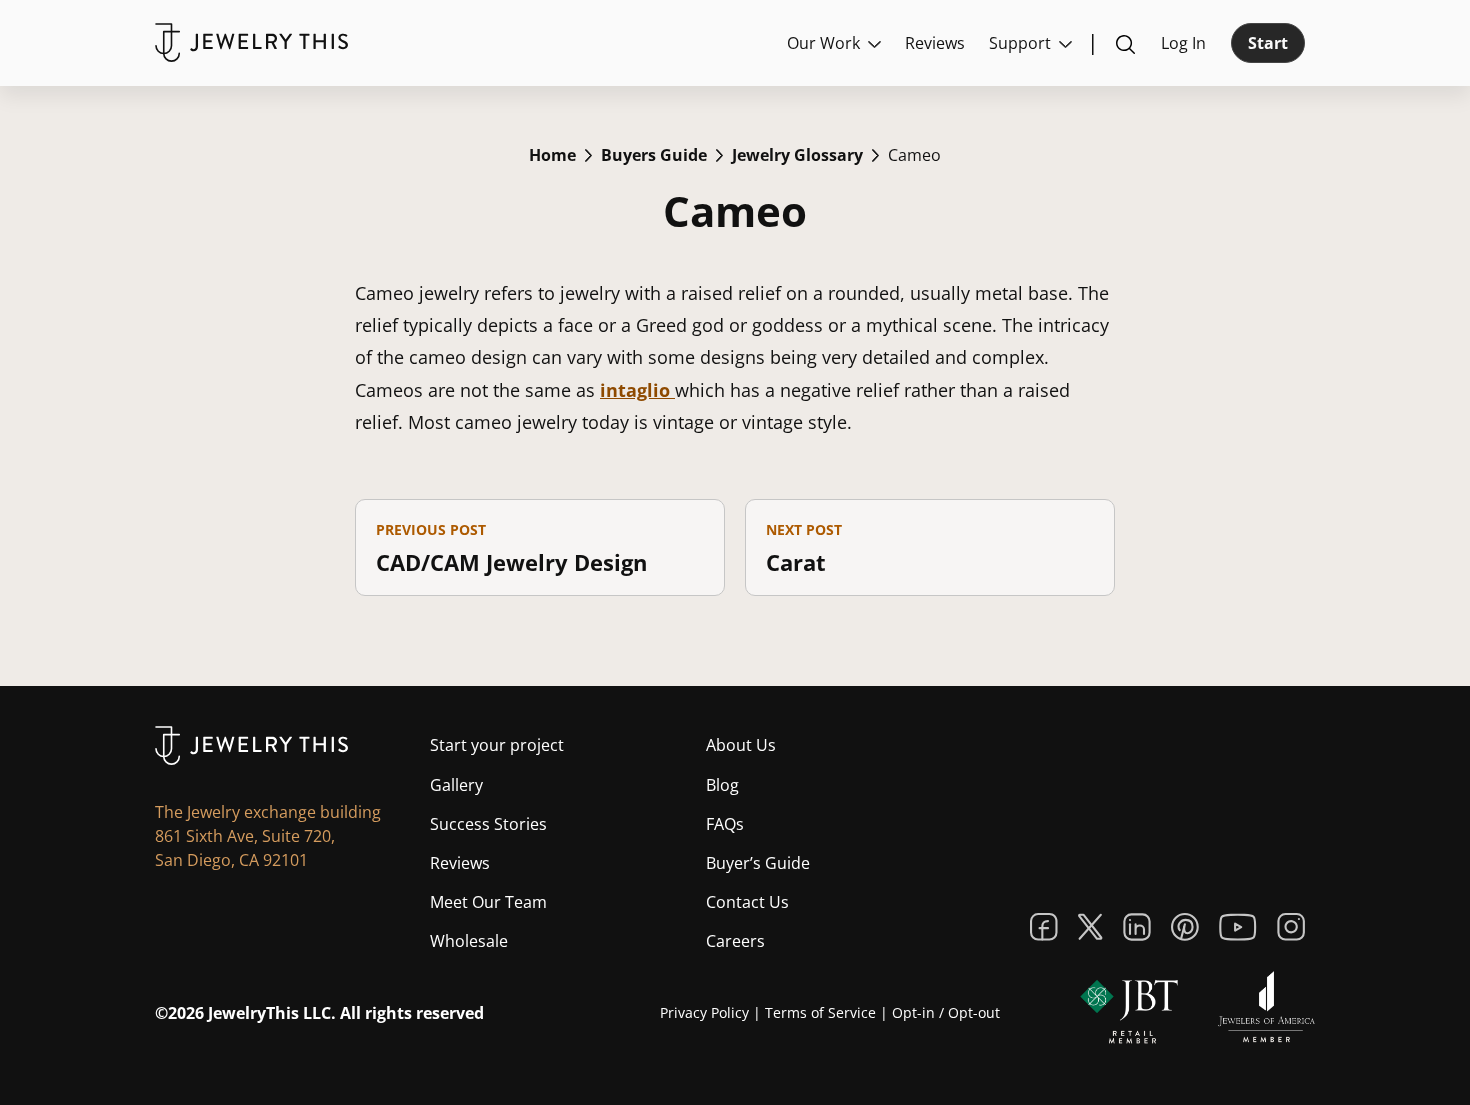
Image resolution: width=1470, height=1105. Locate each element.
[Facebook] (1044, 927)
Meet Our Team (488, 902)
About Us (741, 745)
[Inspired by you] (251, 42)
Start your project (497, 745)
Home (552, 155)
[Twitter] (1090, 927)
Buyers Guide (654, 155)
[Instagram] (1291, 927)
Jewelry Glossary (797, 155)
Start (1268, 43)
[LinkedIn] (1137, 927)
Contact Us (747, 902)
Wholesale (469, 941)
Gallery (456, 785)
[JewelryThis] (251, 745)
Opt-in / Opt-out (946, 1012)
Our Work (823, 43)
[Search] (1125, 43)
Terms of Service (820, 1012)
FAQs (725, 824)
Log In (1183, 43)
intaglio (637, 390)
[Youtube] (1238, 927)
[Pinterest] (1185, 927)
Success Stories (488, 824)
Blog (722, 785)
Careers (735, 941)
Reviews (935, 43)
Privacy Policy (704, 1012)
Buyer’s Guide (758, 863)
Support (1020, 43)
